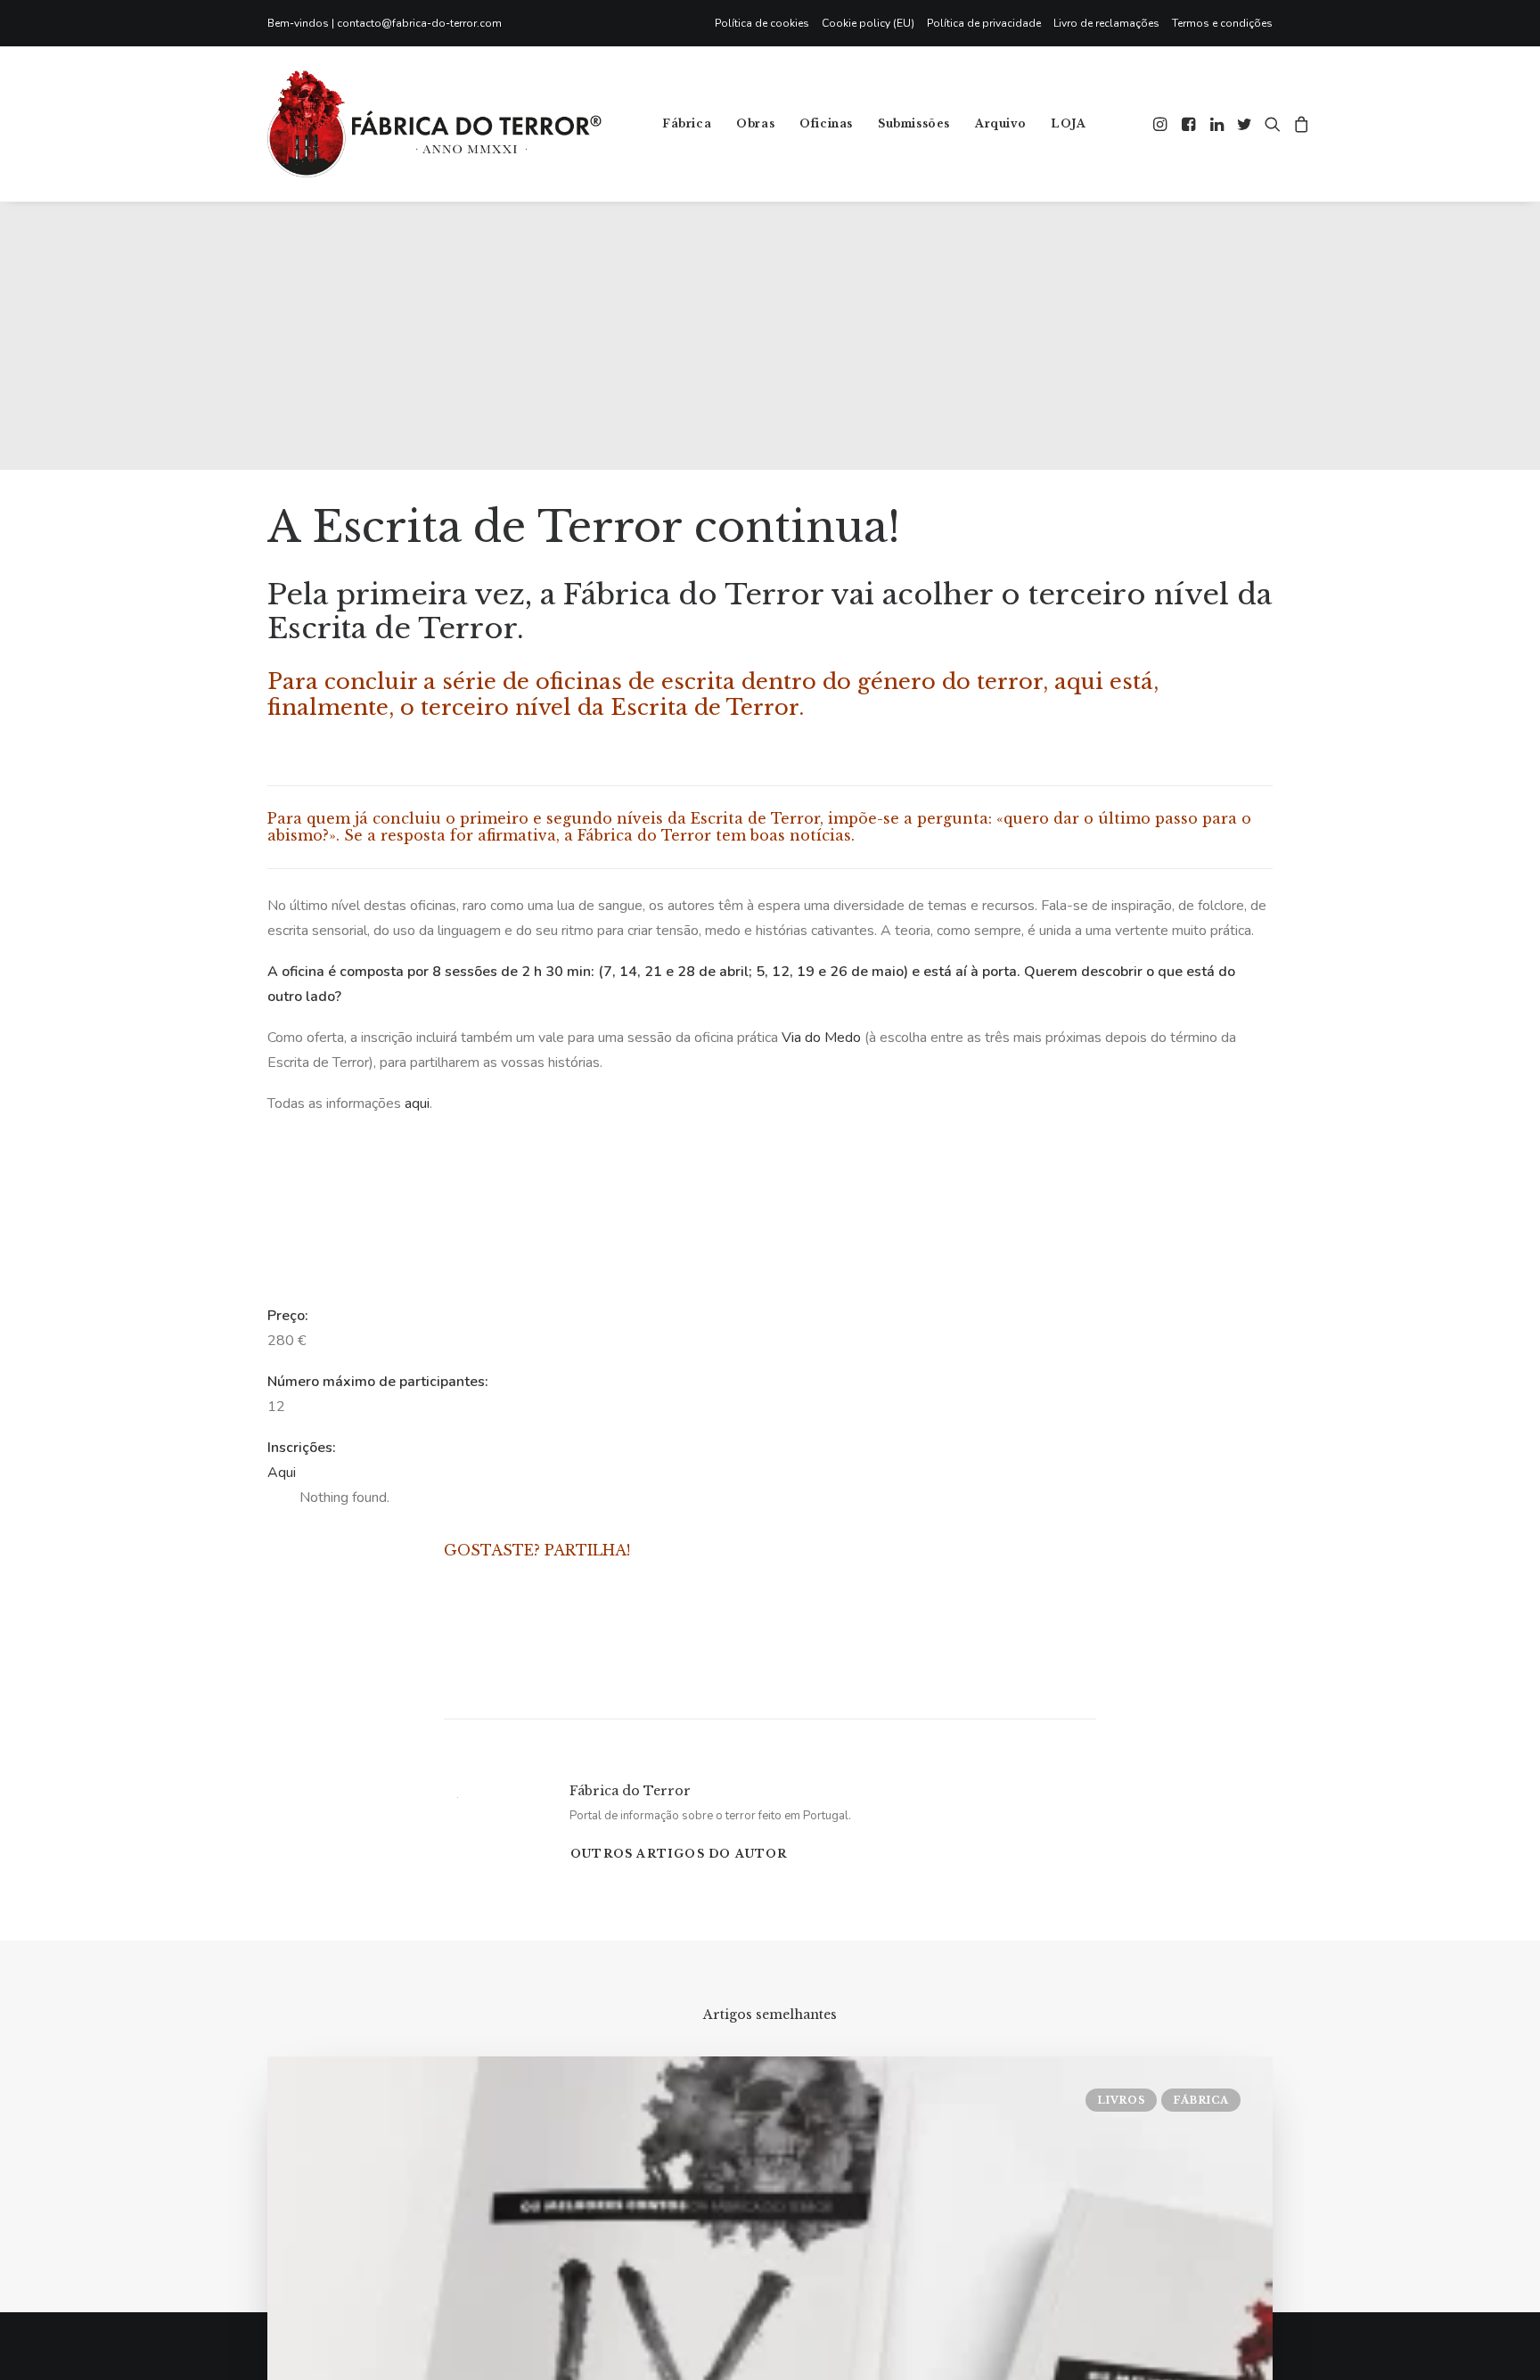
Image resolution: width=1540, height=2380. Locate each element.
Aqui (282, 1473)
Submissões (914, 123)
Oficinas (826, 123)
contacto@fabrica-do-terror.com (419, 23)
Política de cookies (762, 23)
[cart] (1299, 124)
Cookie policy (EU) (868, 23)
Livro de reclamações (1106, 23)
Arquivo (1000, 123)
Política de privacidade (984, 23)
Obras (755, 123)
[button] (1162, 124)
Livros (1121, 2100)
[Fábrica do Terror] (434, 124)
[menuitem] (765, 23)
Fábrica (687, 123)
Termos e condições (1222, 23)
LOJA (1068, 123)
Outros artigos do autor (679, 1854)
